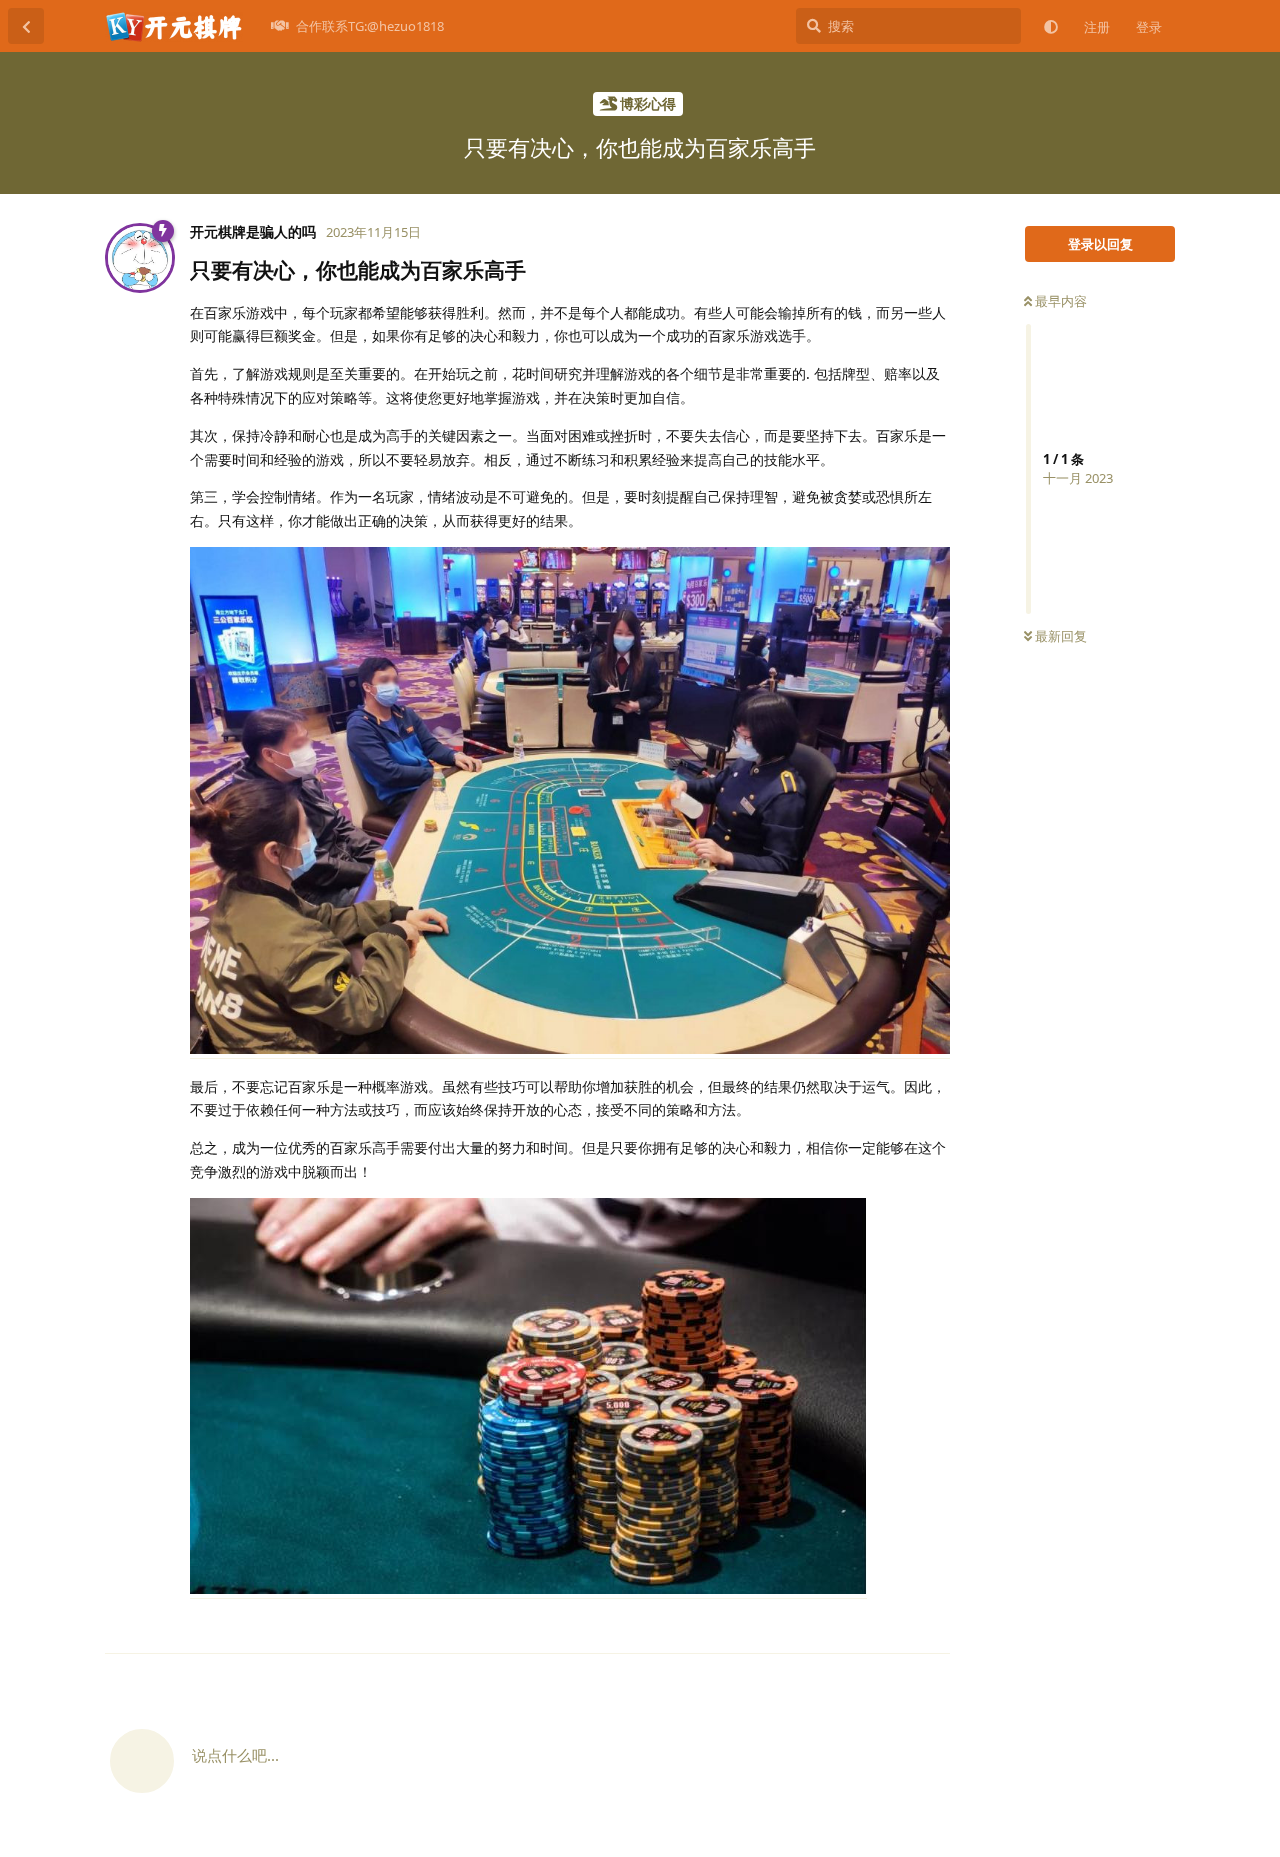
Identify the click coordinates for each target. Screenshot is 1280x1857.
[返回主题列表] (26, 26)
